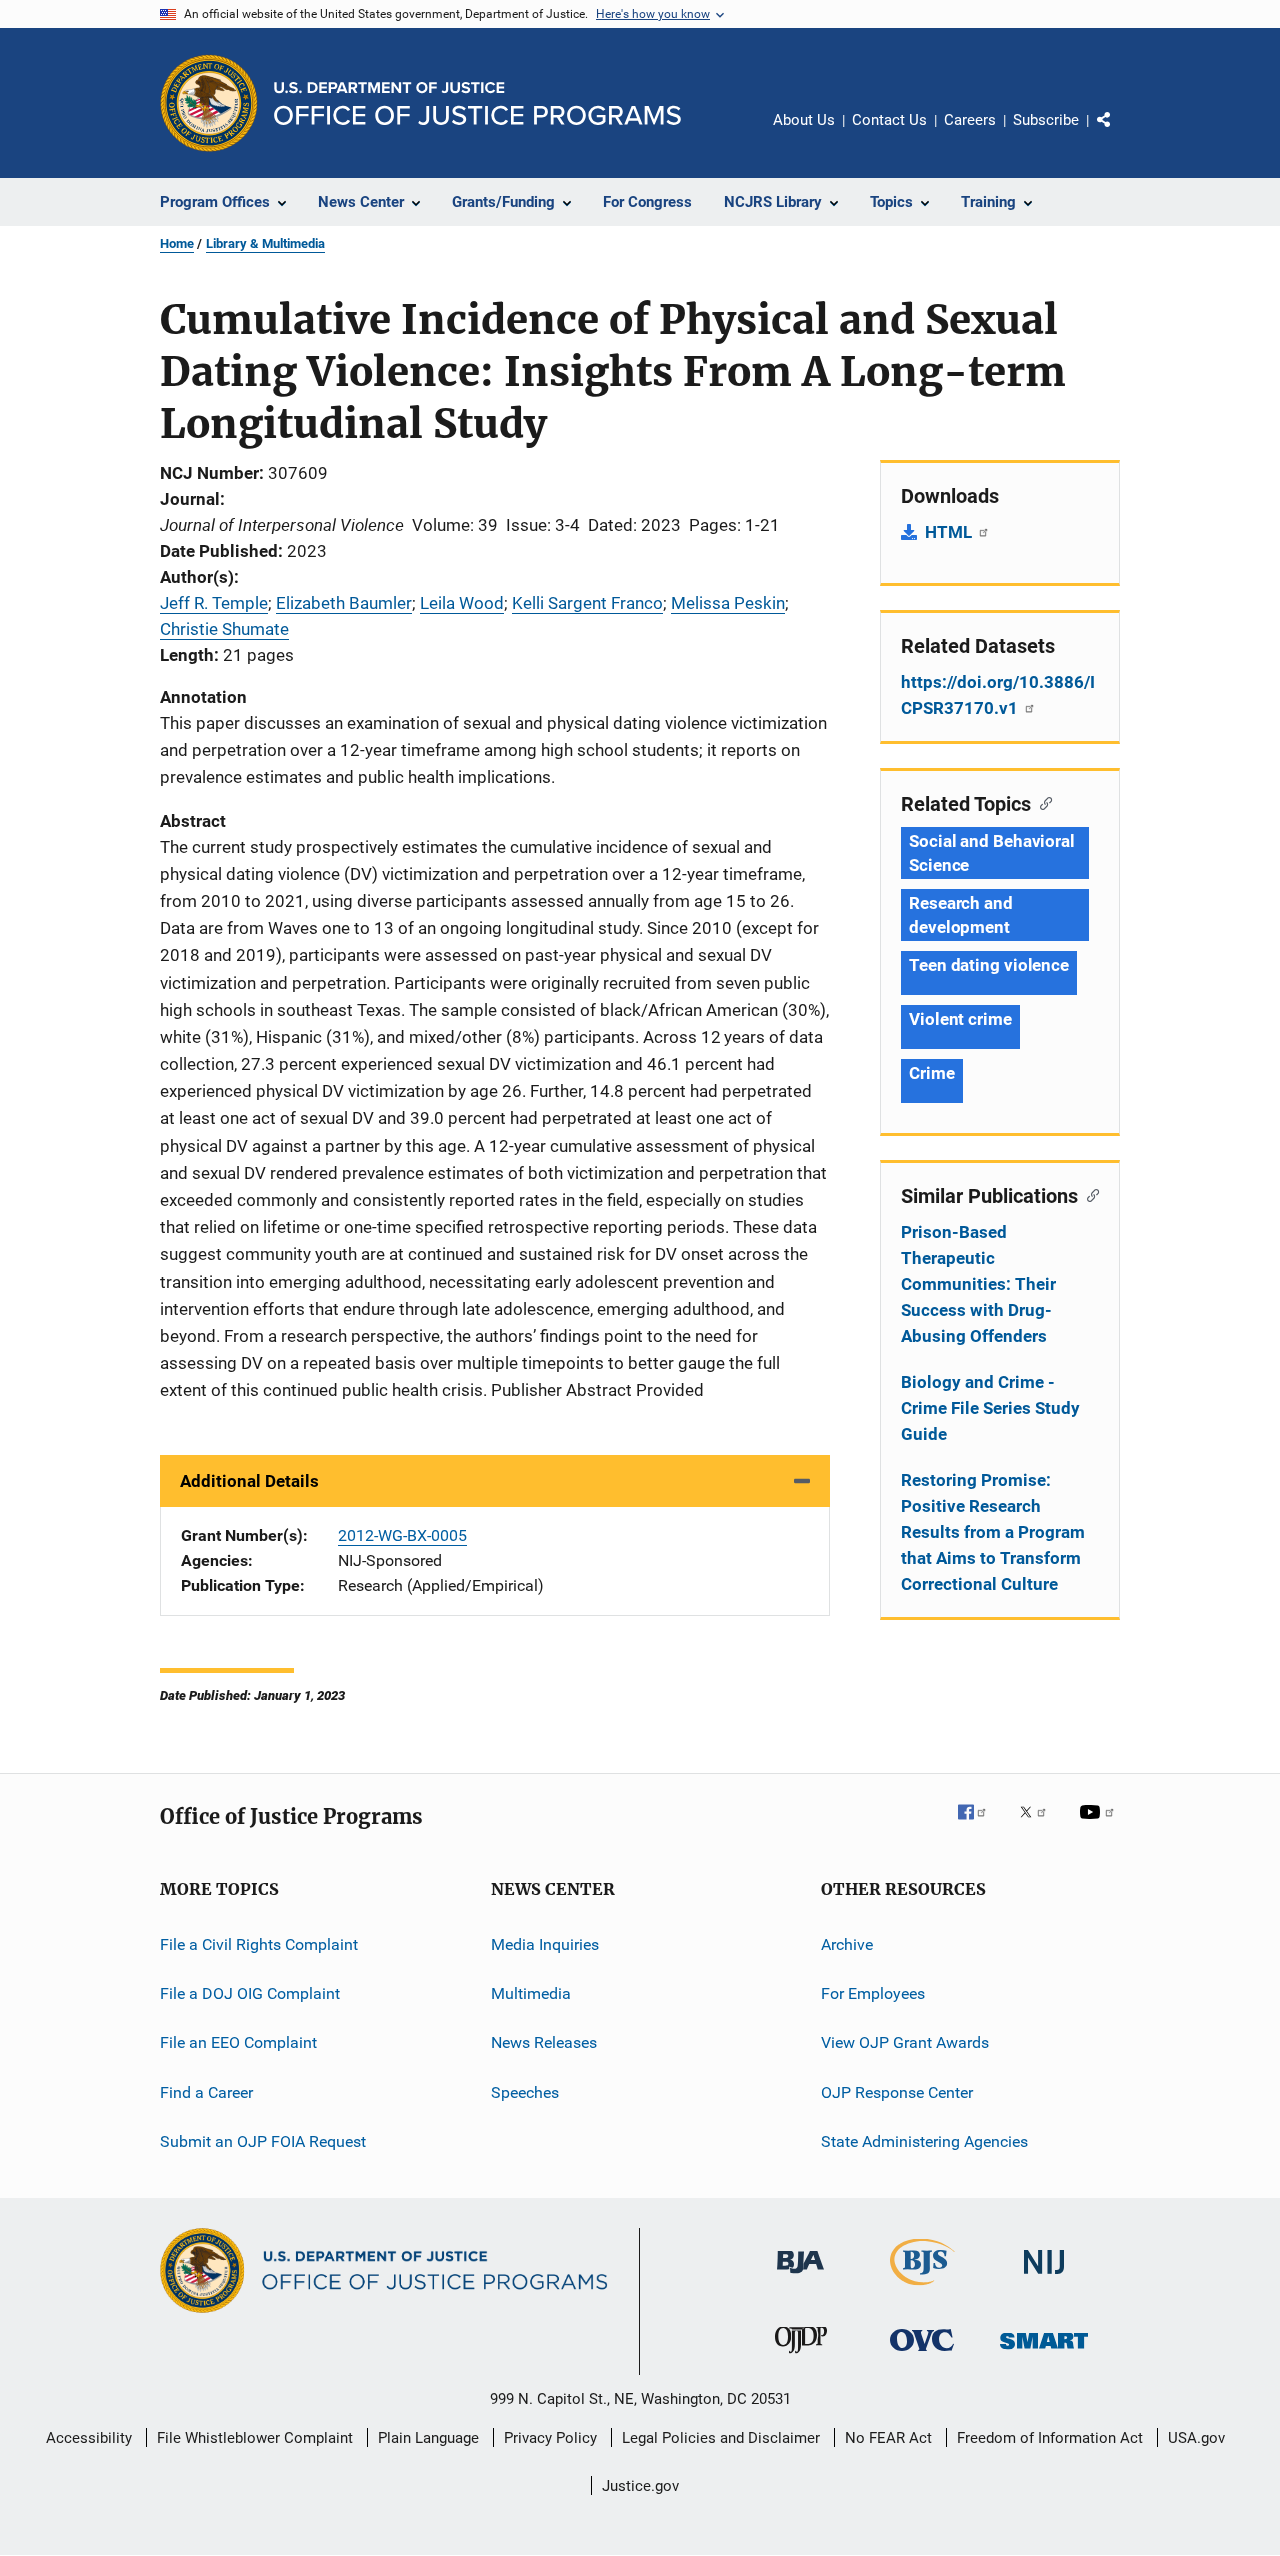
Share (1120, 134)
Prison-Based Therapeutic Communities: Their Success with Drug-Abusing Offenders (978, 1284)
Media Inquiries (545, 1943)
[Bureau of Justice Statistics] (922, 2289)
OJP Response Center (897, 2091)
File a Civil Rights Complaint (259, 1943)
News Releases (544, 2042)
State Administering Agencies (924, 2141)
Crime (932, 1073)
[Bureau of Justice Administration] (800, 2277)
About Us (804, 120)
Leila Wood (462, 603)
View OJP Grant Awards (905, 2042)
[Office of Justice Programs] (209, 103)
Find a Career (206, 2091)
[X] (1040, 1826)
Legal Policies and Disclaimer (721, 2438)
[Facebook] (980, 1826)
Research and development (961, 915)
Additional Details (249, 1481)
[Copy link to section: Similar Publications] (1088, 1194)
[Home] (477, 103)
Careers (970, 120)
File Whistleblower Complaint (255, 2438)
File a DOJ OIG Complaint (250, 1993)
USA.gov (1196, 2438)
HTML (950, 532)
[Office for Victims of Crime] (922, 2354)
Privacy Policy (550, 2438)
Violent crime (960, 1019)
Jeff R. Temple (214, 603)
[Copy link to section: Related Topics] (1041, 802)
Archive (847, 1943)
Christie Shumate (224, 629)
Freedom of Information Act (1050, 2438)
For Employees (873, 1993)
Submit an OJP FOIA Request (263, 2141)
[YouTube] (1100, 1826)
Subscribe (1046, 120)
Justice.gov (640, 2486)
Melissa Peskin (728, 603)
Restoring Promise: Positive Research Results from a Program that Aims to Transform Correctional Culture (993, 1532)
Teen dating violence (989, 965)
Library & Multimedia (265, 243)
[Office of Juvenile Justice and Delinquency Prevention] (801, 2357)
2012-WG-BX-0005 (402, 1535)
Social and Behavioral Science (992, 853)
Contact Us (889, 120)
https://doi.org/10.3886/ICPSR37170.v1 (998, 695)
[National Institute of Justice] (1044, 2277)
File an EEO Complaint (238, 2042)
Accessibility (89, 2438)
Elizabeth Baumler (344, 603)
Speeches (525, 2091)
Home (177, 243)
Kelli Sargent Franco (587, 603)
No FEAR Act (888, 2438)
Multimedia (531, 1993)
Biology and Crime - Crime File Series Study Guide (990, 1408)
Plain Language (428, 2438)
